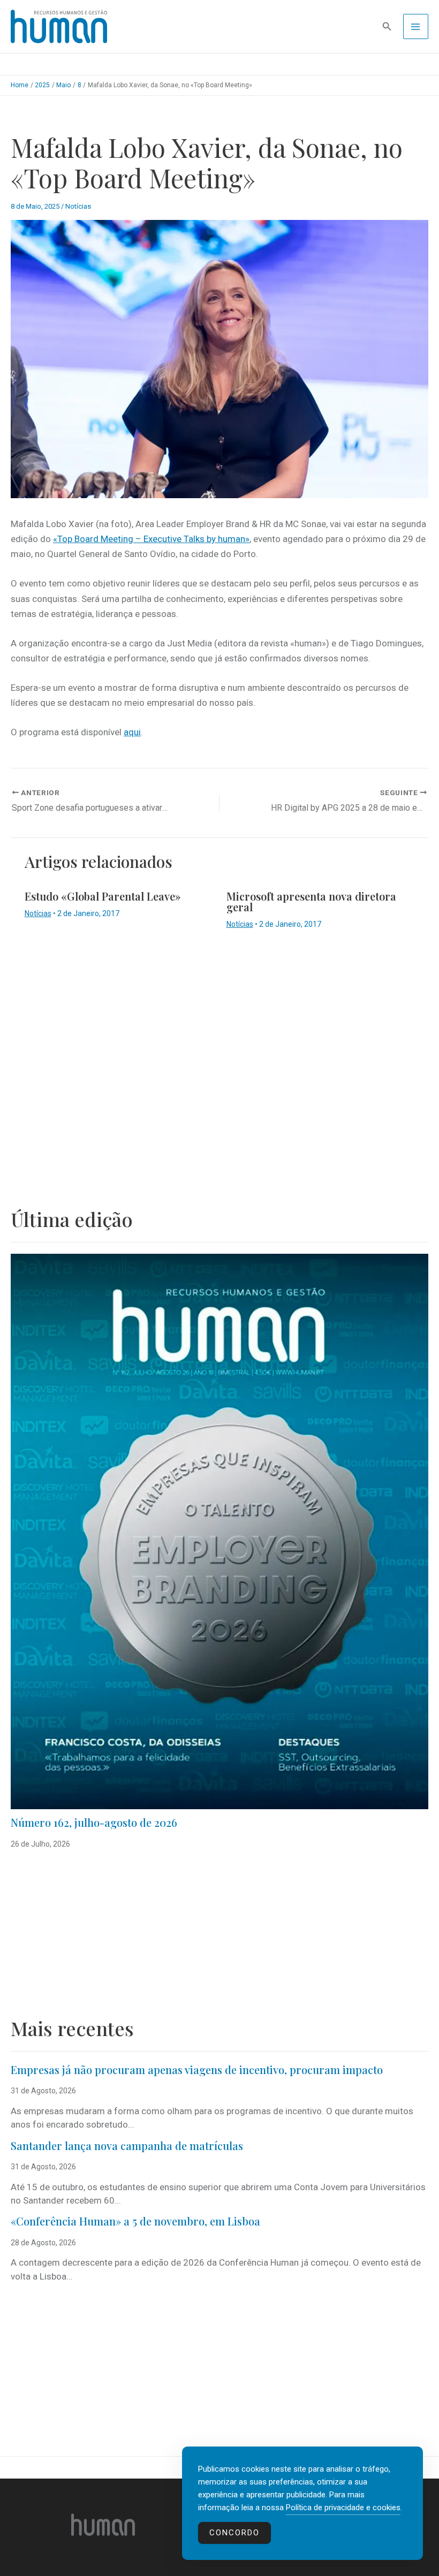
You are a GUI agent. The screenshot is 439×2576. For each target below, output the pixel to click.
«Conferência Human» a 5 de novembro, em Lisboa (135, 2221)
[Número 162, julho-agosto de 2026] (219, 1532)
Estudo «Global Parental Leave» (103, 896)
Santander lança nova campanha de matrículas (127, 2146)
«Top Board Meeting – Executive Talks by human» (151, 539)
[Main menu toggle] (416, 27)
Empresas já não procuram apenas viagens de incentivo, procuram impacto (197, 2070)
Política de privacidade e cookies (343, 2508)
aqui (132, 732)
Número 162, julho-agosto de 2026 (94, 1822)
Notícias (78, 206)
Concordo (234, 2533)
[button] (387, 26)
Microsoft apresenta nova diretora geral (311, 901)
